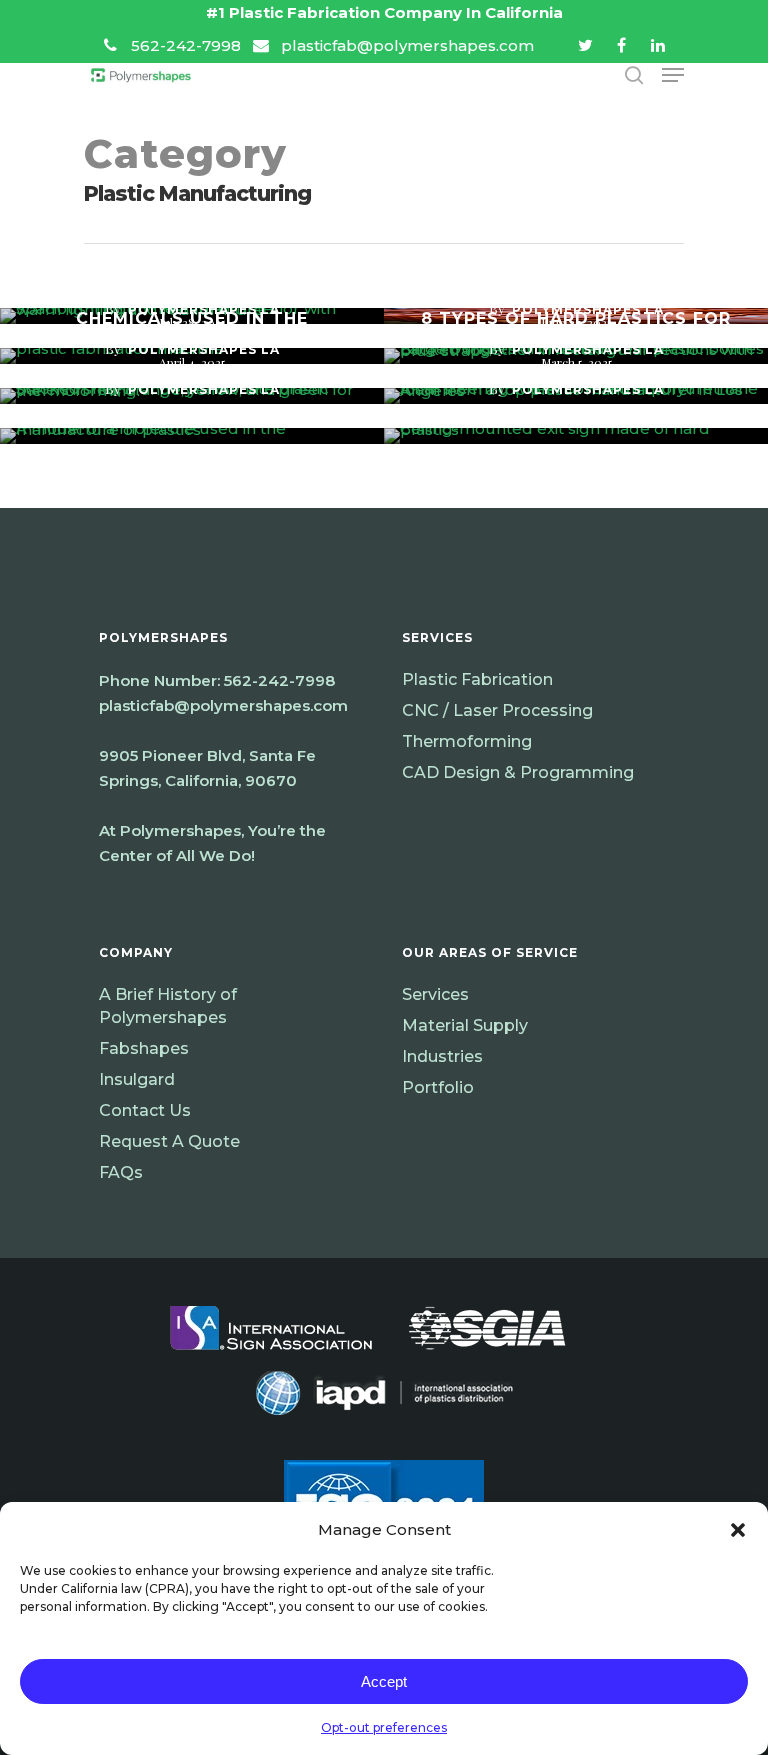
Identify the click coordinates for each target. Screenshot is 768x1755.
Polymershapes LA (204, 389)
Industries (442, 1056)
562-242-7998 (279, 680)
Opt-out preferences (384, 1727)
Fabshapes (144, 1048)
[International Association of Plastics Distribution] (384, 1425)
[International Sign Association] (271, 1360)
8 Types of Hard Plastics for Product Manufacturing (576, 328)
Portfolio (438, 1087)
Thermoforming (467, 741)
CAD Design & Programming (518, 772)
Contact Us (145, 1110)
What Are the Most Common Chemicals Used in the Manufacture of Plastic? (192, 318)
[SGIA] (487, 1360)
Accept (384, 1681)
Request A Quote (169, 1141)
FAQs (121, 1172)
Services (435, 994)
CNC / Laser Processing (497, 710)
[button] (738, 1530)
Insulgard (137, 1079)
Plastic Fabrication (477, 679)
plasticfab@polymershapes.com (223, 705)
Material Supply (465, 1025)
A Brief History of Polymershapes (168, 1006)
